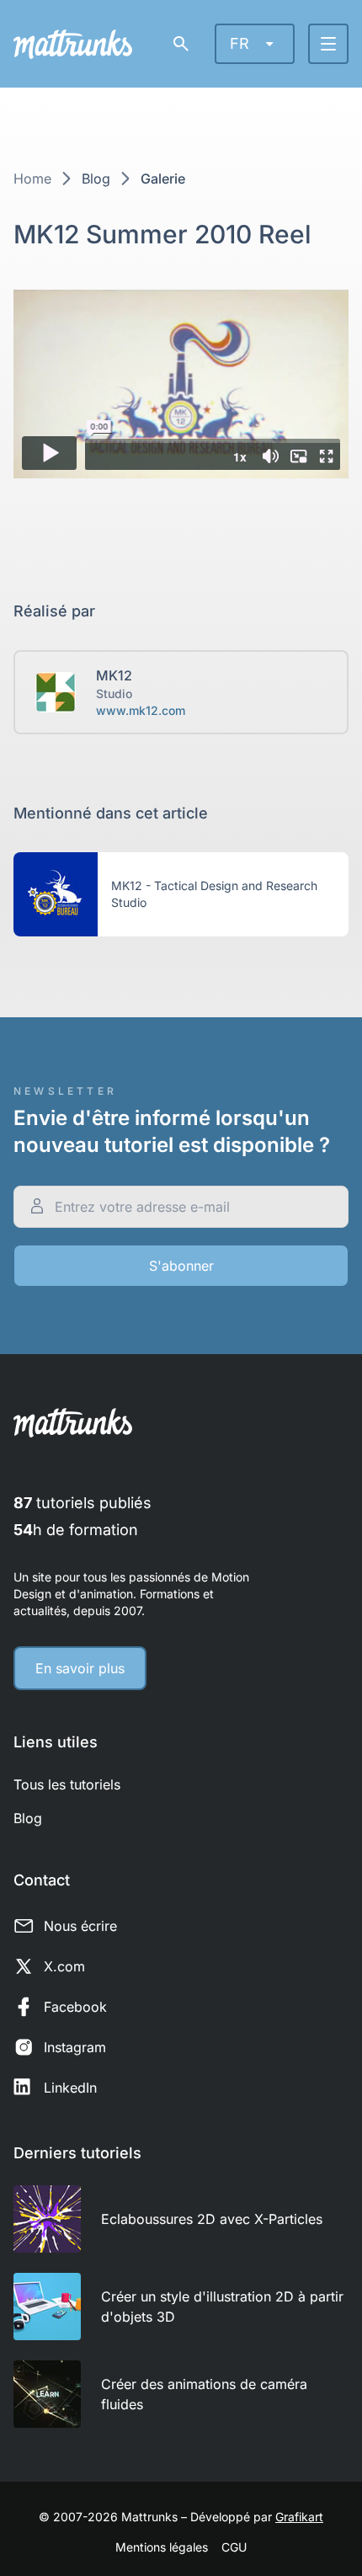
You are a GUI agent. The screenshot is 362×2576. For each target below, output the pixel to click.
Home (32, 179)
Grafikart (299, 2517)
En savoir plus (80, 1668)
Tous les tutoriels (67, 1784)
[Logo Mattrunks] (73, 44)
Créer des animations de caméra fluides (204, 2394)
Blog (96, 179)
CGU (234, 2547)
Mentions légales (162, 2547)
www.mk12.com (141, 710)
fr (240, 43)
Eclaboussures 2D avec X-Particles (212, 2219)
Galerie (163, 179)
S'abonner (181, 1266)
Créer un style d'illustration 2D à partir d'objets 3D (222, 2307)
